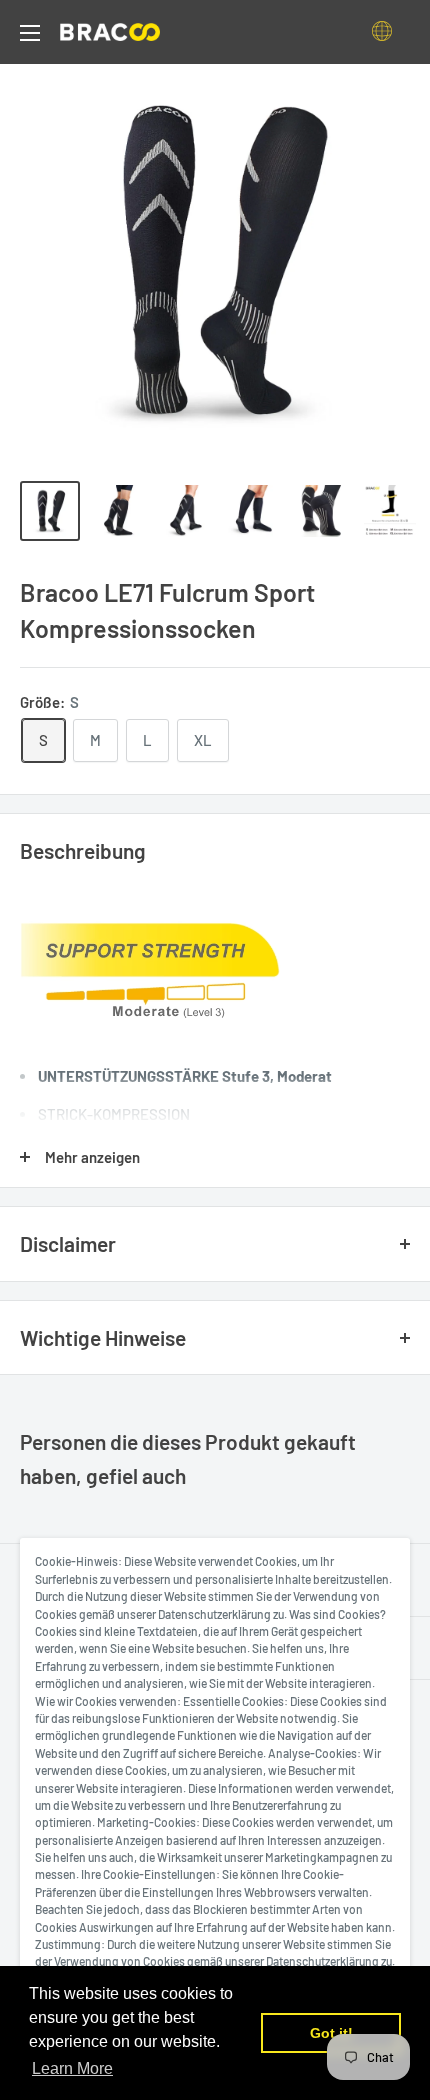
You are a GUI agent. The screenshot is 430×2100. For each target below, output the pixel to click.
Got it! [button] (331, 2033)
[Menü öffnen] (30, 33)
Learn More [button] (72, 2068)
